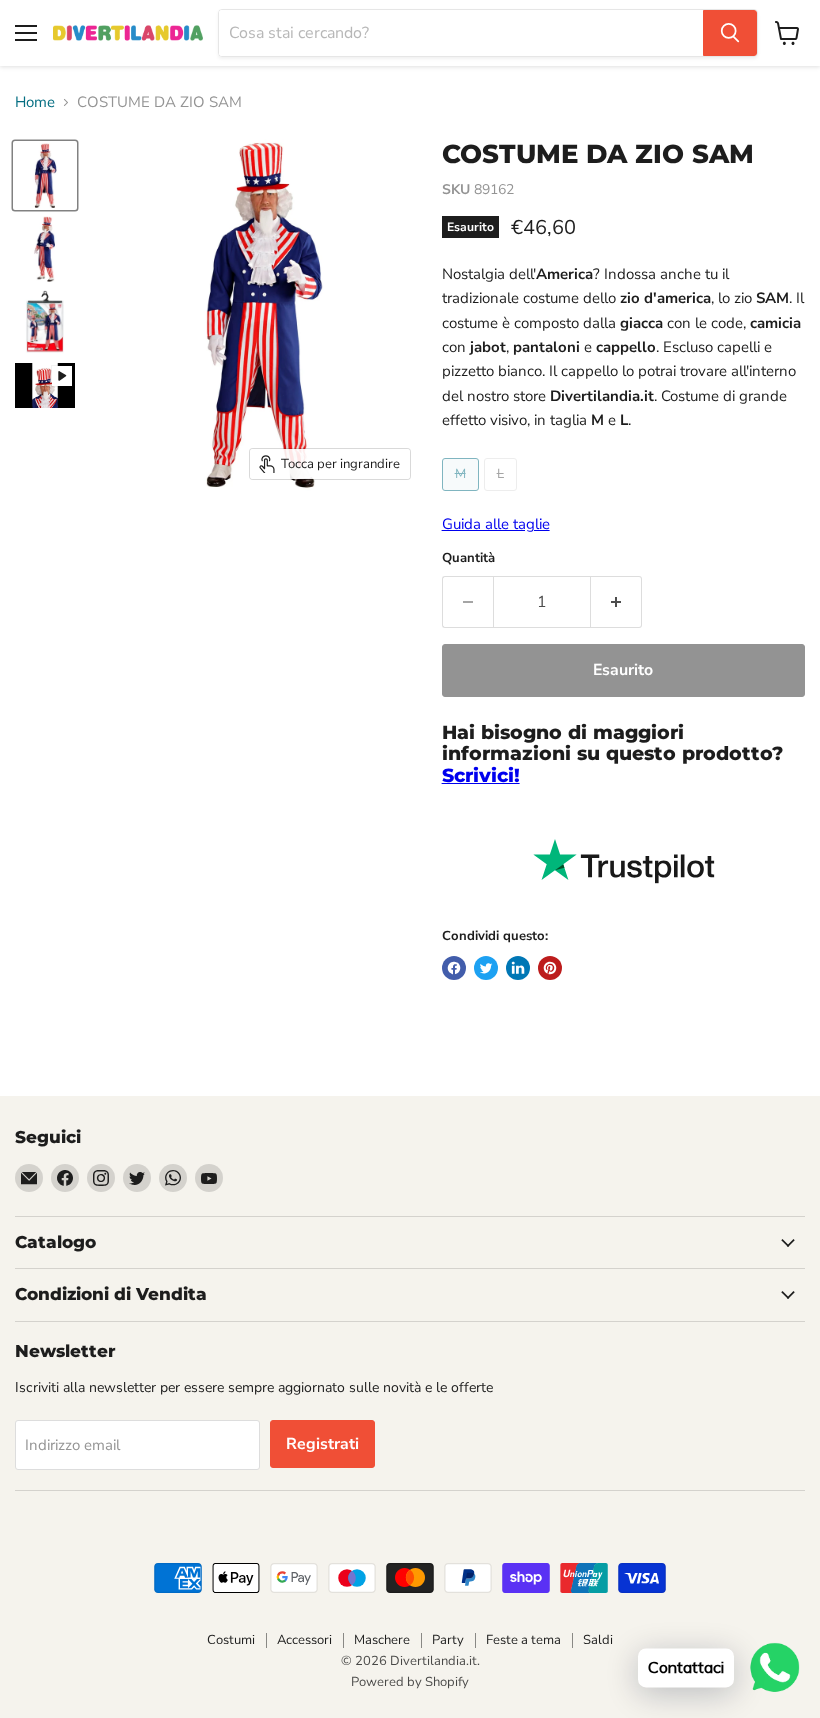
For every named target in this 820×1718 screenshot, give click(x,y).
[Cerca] (730, 33)
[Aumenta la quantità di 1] (616, 602)
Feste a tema (523, 1640)
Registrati (322, 1444)
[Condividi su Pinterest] (550, 968)
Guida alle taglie (496, 524)
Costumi (231, 1640)
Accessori (304, 1640)
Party (448, 1640)
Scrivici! (481, 775)
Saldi (598, 1640)
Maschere (382, 1640)
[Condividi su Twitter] (486, 968)
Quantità (468, 558)
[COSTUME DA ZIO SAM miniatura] (45, 248)
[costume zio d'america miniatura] (45, 175)
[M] (463, 496)
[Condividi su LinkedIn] (518, 968)
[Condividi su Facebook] (454, 968)
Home (35, 102)
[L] (503, 496)
